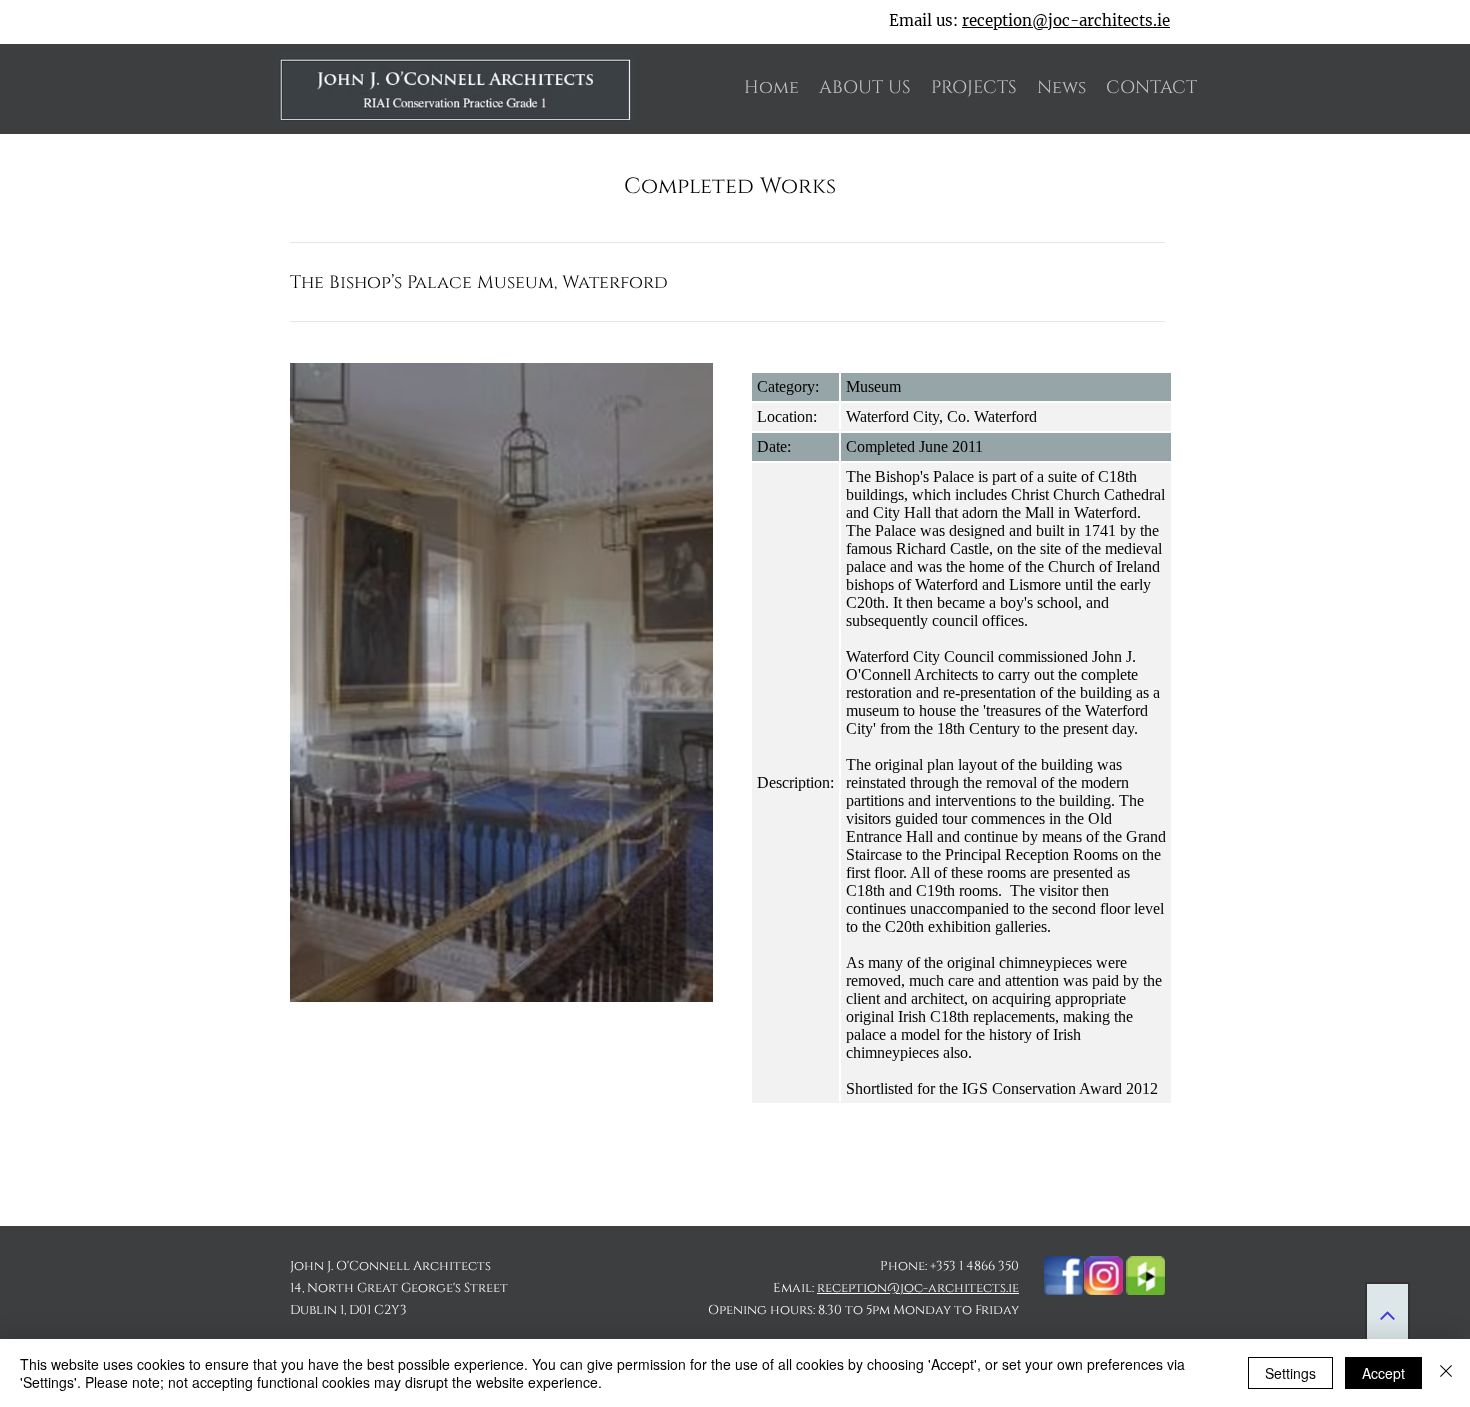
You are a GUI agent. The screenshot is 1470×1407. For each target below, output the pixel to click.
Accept (1383, 1373)
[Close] (1446, 1373)
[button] (501, 682)
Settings (1290, 1373)
